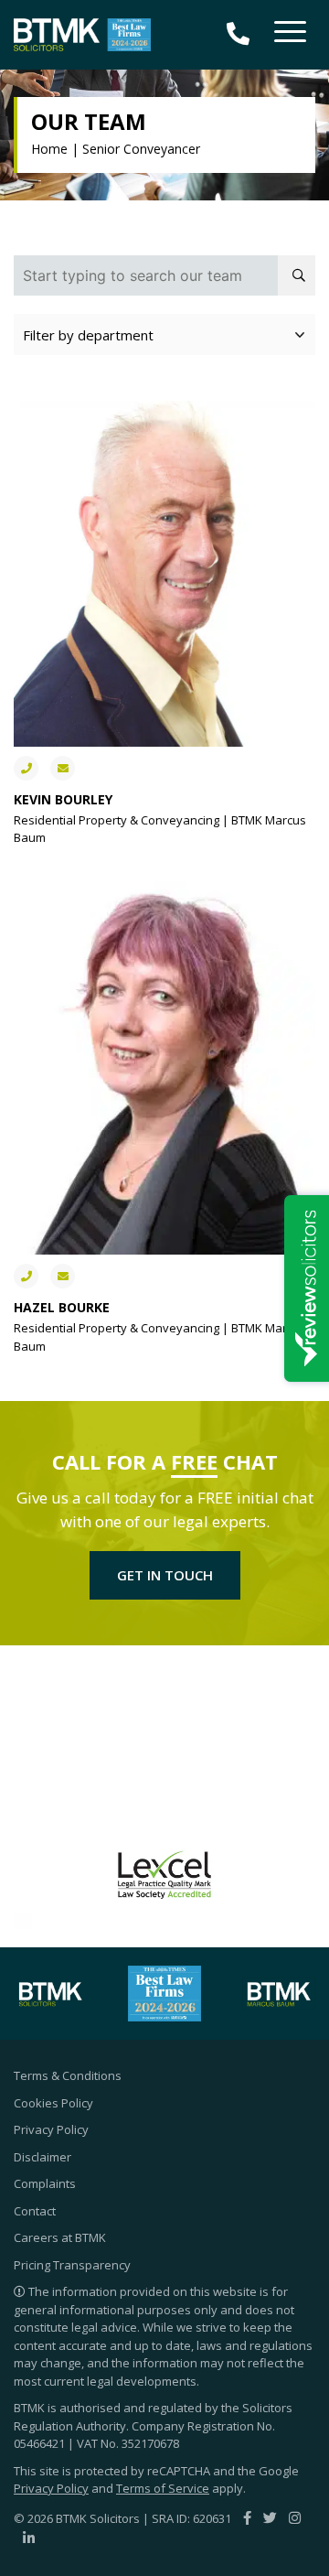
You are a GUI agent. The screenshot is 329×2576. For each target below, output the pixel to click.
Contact (35, 2211)
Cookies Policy (53, 2103)
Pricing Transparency (72, 2265)
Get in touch (165, 1575)
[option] (164, 1875)
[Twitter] (270, 2517)
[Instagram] (295, 2517)
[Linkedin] (29, 2538)
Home (49, 149)
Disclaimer (42, 2157)
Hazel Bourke (62, 1307)
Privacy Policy (51, 2129)
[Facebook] (247, 2517)
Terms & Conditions (68, 2075)
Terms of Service (163, 2488)
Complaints (45, 2183)
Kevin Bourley (63, 799)
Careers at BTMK (60, 2237)
